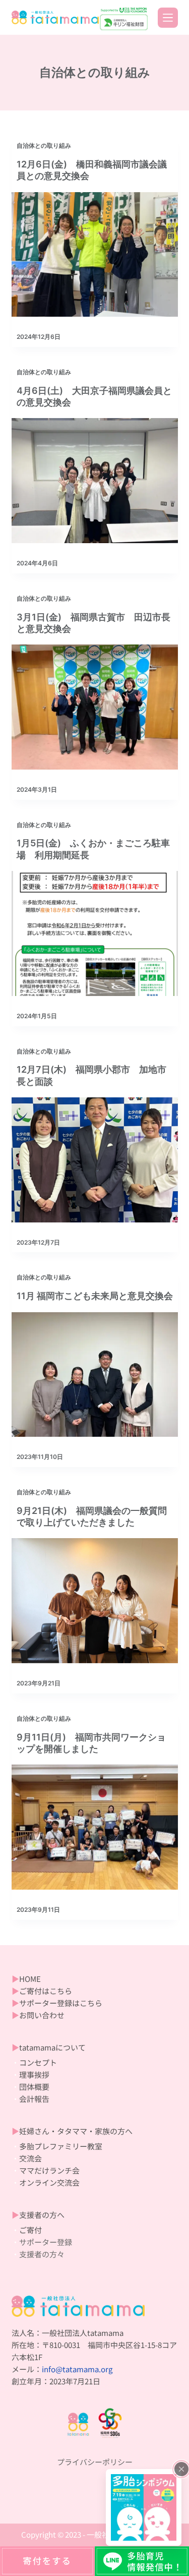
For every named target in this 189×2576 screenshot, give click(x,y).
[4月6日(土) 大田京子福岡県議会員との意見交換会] (95, 481)
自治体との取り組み (44, 145)
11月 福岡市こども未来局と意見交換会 (95, 1296)
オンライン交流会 (49, 2182)
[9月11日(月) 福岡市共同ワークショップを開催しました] (95, 1827)
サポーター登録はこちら (61, 2003)
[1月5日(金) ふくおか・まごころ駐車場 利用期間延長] (95, 933)
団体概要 (34, 2087)
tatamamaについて (52, 2047)
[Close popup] (181, 2469)
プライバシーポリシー (95, 2462)
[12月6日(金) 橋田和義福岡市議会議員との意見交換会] (95, 255)
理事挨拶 (34, 2074)
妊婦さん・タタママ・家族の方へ (76, 2131)
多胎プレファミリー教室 (61, 2146)
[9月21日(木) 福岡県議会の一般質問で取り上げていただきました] (95, 1601)
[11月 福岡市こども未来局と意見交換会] (95, 1375)
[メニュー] (168, 18)
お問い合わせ (43, 2015)
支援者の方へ (42, 2215)
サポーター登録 (46, 2242)
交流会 (30, 2158)
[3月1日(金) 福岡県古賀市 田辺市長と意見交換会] (95, 707)
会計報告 (34, 2099)
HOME (30, 1979)
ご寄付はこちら (46, 1991)
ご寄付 (30, 2230)
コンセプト (38, 2062)
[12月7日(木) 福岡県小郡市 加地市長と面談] (95, 1160)
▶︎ (15, 1979)
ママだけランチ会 (49, 2170)
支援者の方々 (43, 2254)
